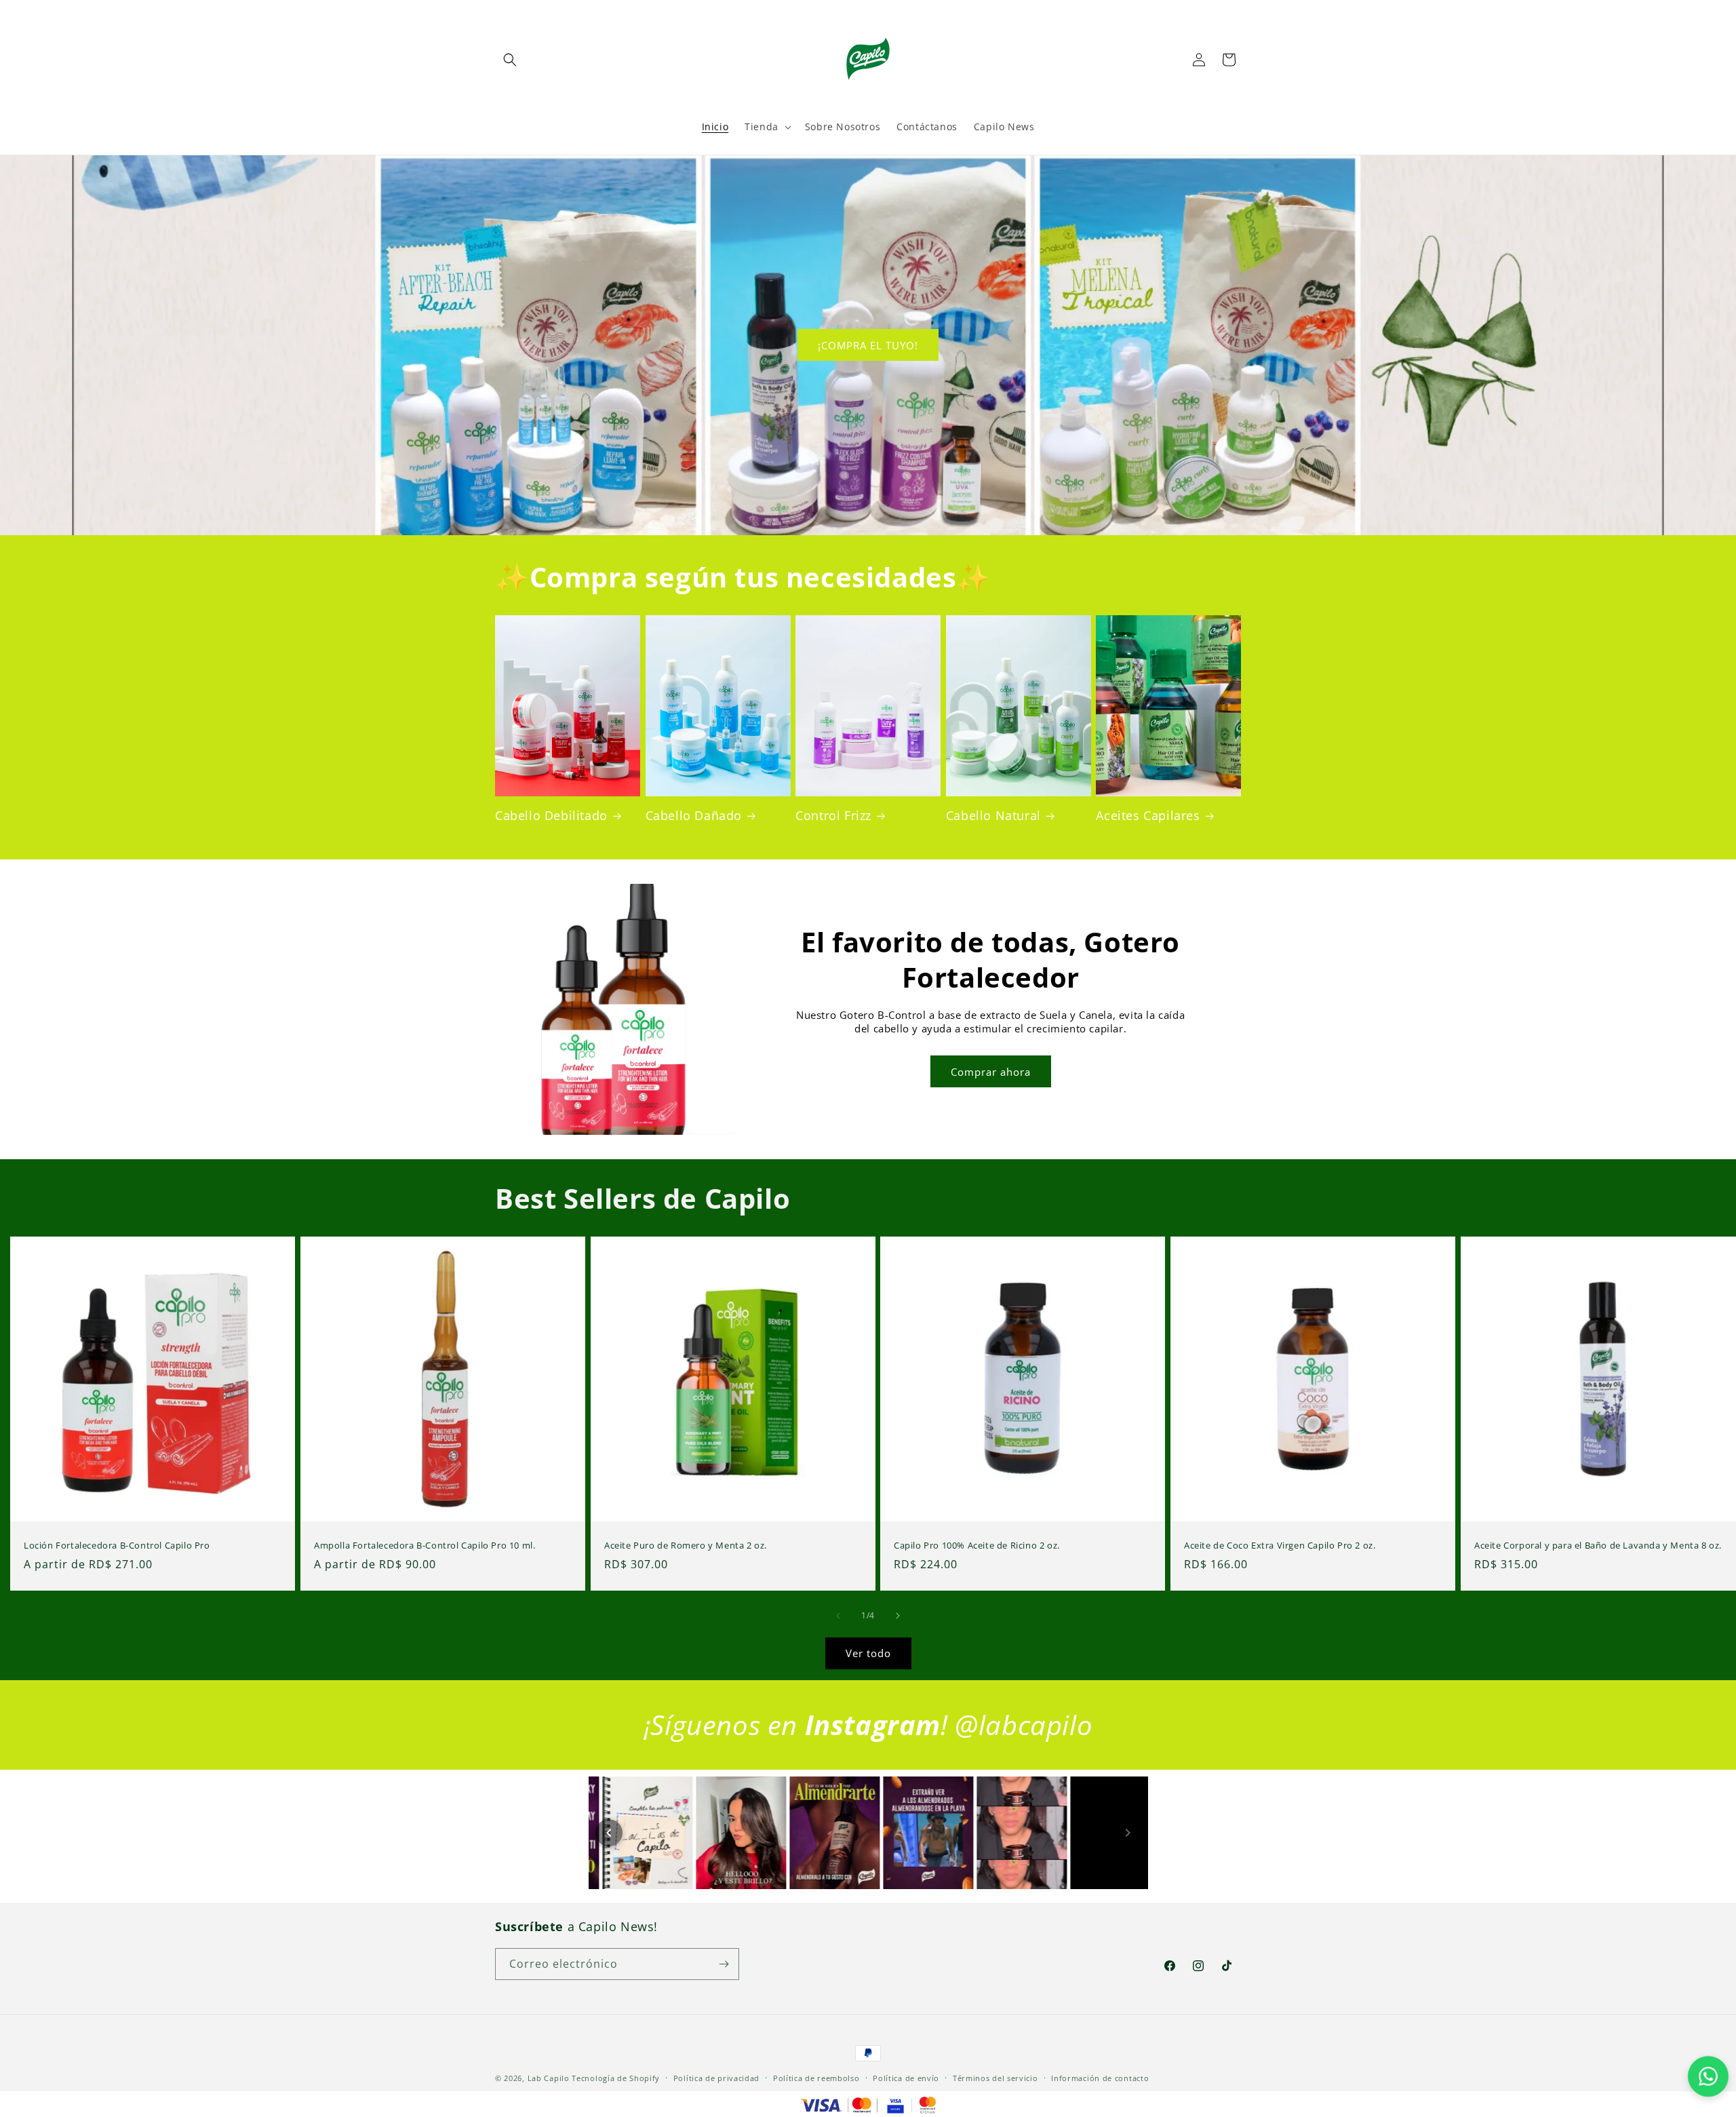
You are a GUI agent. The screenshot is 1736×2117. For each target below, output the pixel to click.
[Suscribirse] (724, 1964)
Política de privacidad (716, 2078)
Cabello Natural (993, 816)
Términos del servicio (995, 2078)
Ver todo (868, 1653)
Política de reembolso (816, 2078)
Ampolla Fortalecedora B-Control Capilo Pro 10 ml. (425, 1546)
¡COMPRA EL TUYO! (868, 345)
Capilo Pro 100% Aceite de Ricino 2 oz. (977, 1546)
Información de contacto (1100, 2078)
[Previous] (609, 1833)
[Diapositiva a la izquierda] (838, 1616)
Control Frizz (833, 816)
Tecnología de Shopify (616, 2078)
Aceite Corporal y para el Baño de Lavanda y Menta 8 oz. (1598, 1546)
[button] (510, 60)
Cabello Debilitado (551, 816)
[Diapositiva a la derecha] (898, 1616)
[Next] (1128, 1833)
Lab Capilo (549, 2078)
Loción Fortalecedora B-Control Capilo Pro (117, 1546)
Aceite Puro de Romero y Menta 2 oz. (686, 1546)
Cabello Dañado (694, 816)
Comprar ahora (991, 1072)
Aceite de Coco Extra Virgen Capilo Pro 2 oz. (1280, 1546)
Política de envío (906, 2078)
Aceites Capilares (1148, 816)
